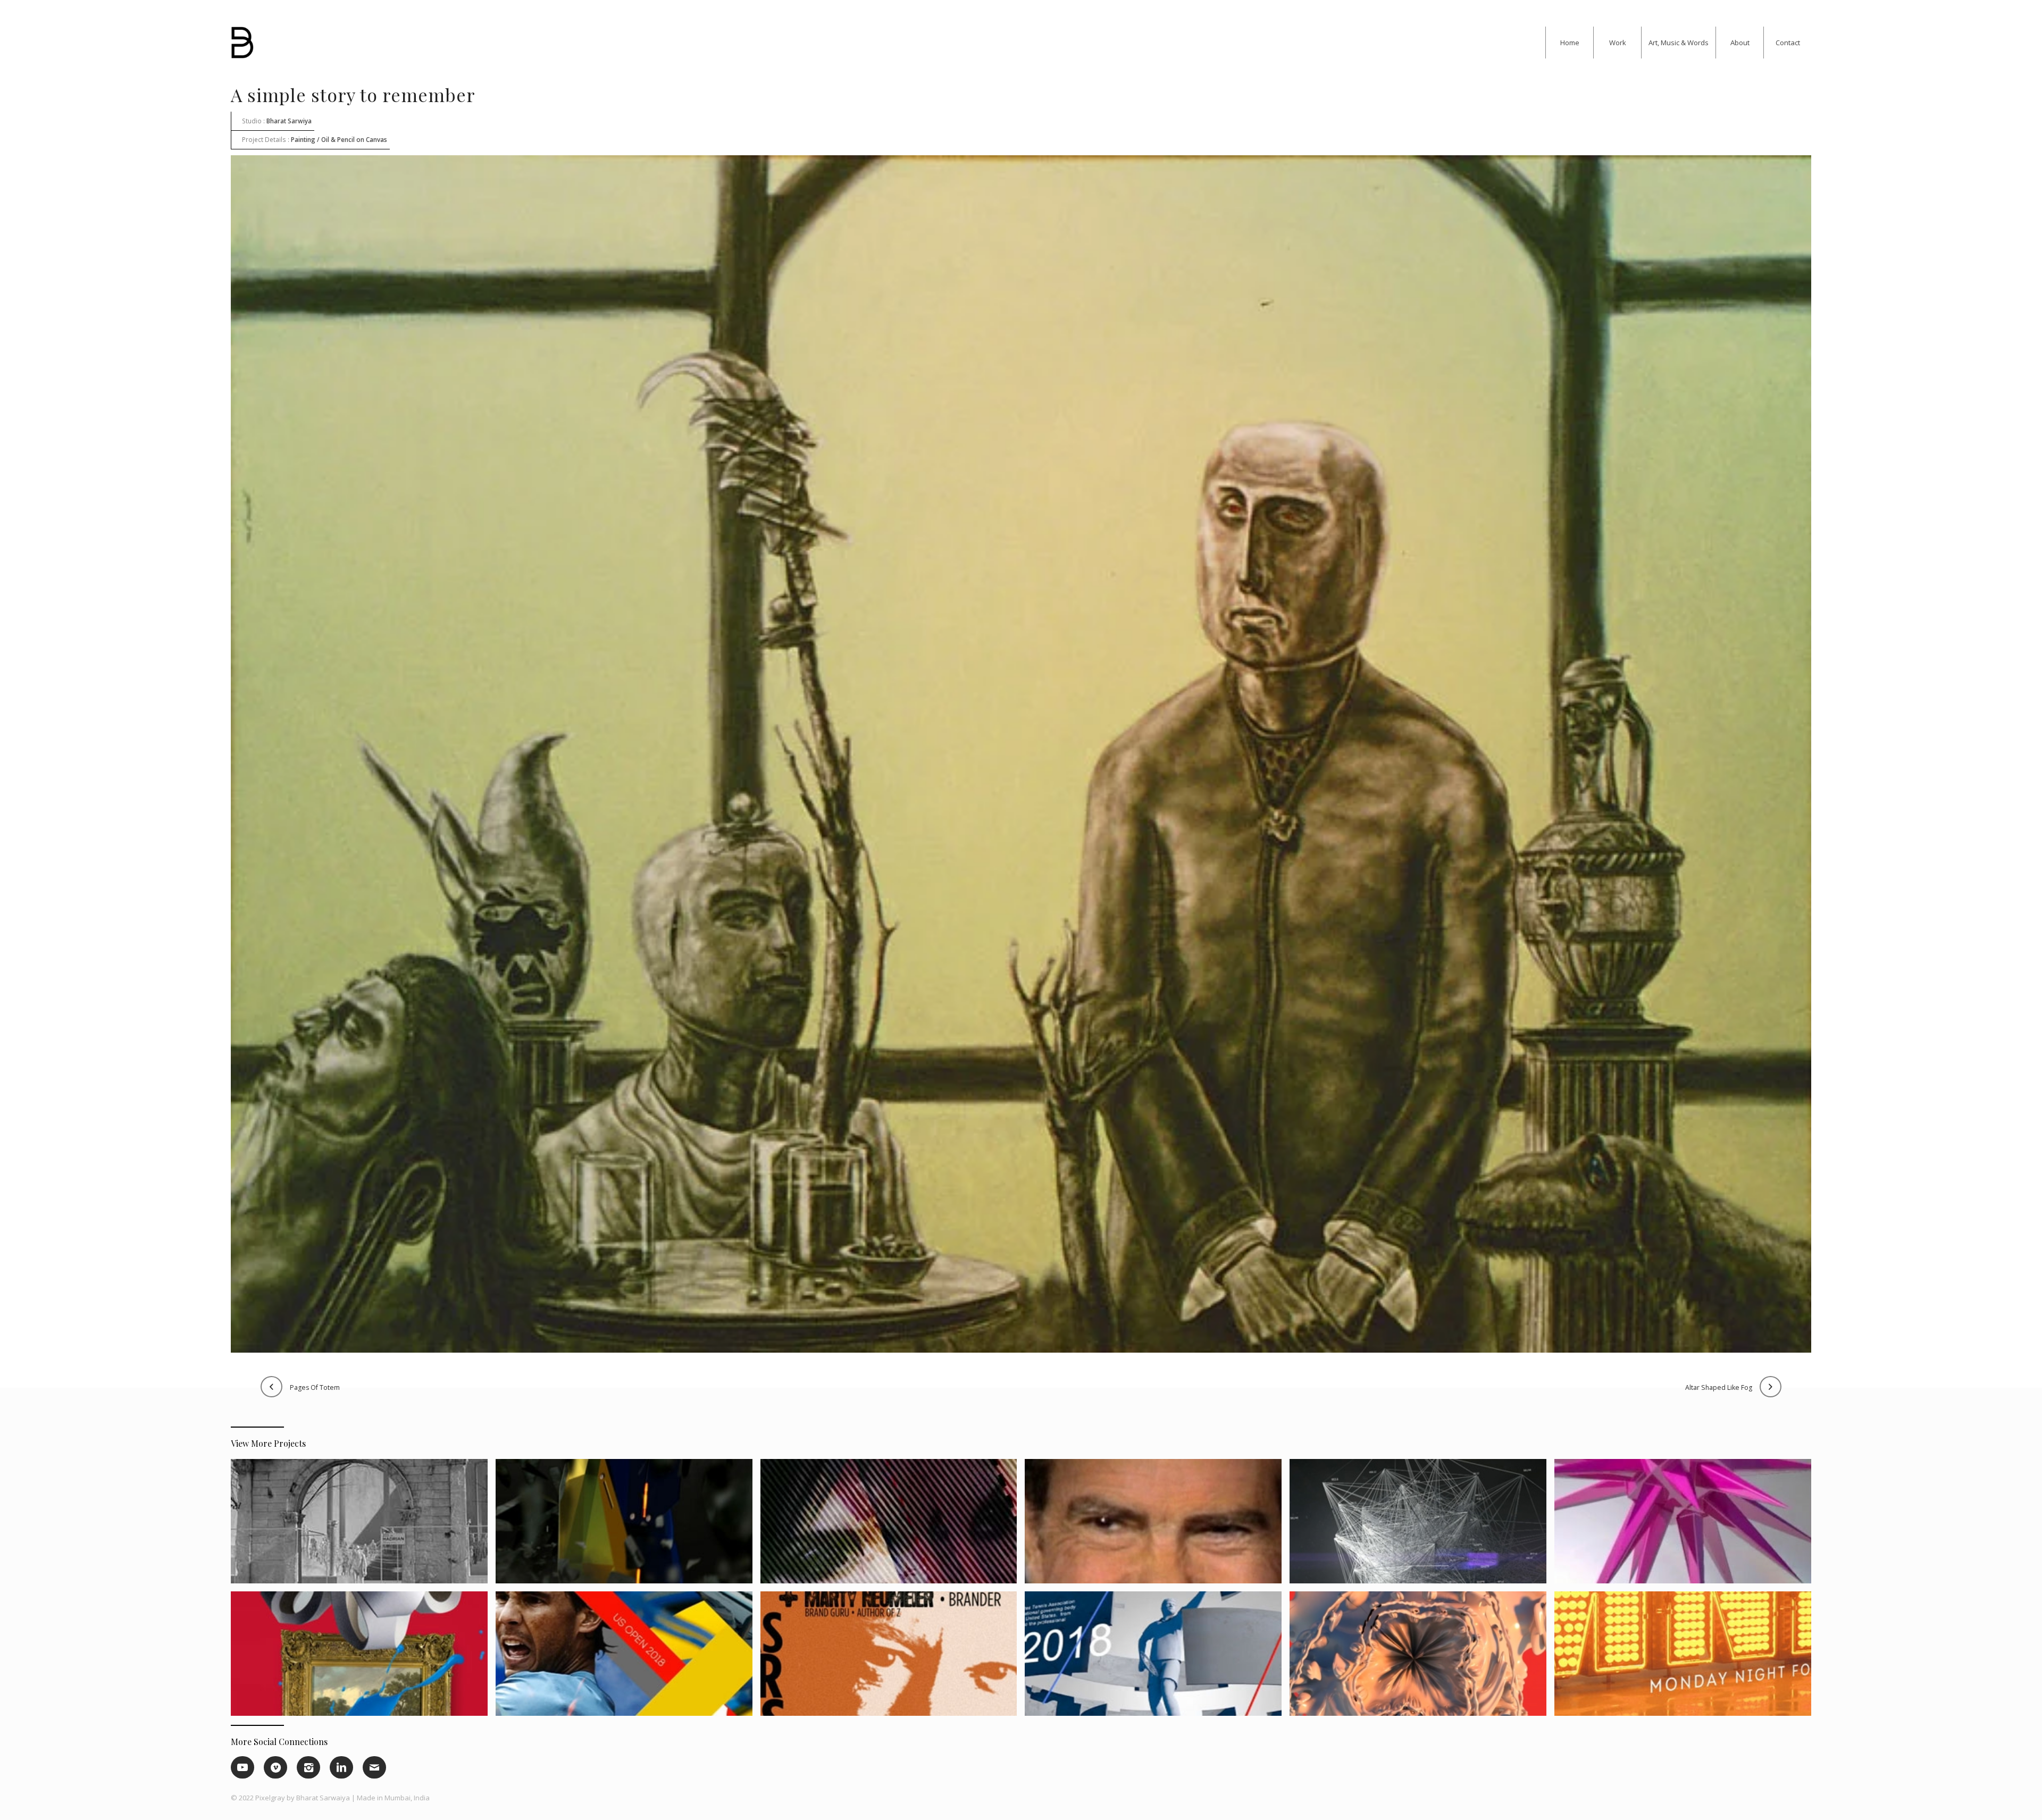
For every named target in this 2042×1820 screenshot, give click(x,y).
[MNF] (1687, 1658)
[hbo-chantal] (893, 1525)
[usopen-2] (628, 1658)
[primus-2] (1422, 1525)
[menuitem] (1569, 43)
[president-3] (1157, 1525)
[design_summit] (893, 1658)
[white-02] (363, 1525)
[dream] (1687, 1525)
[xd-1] (628, 1525)
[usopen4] (1157, 1658)
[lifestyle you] (363, 1658)
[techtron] (1422, 1658)
